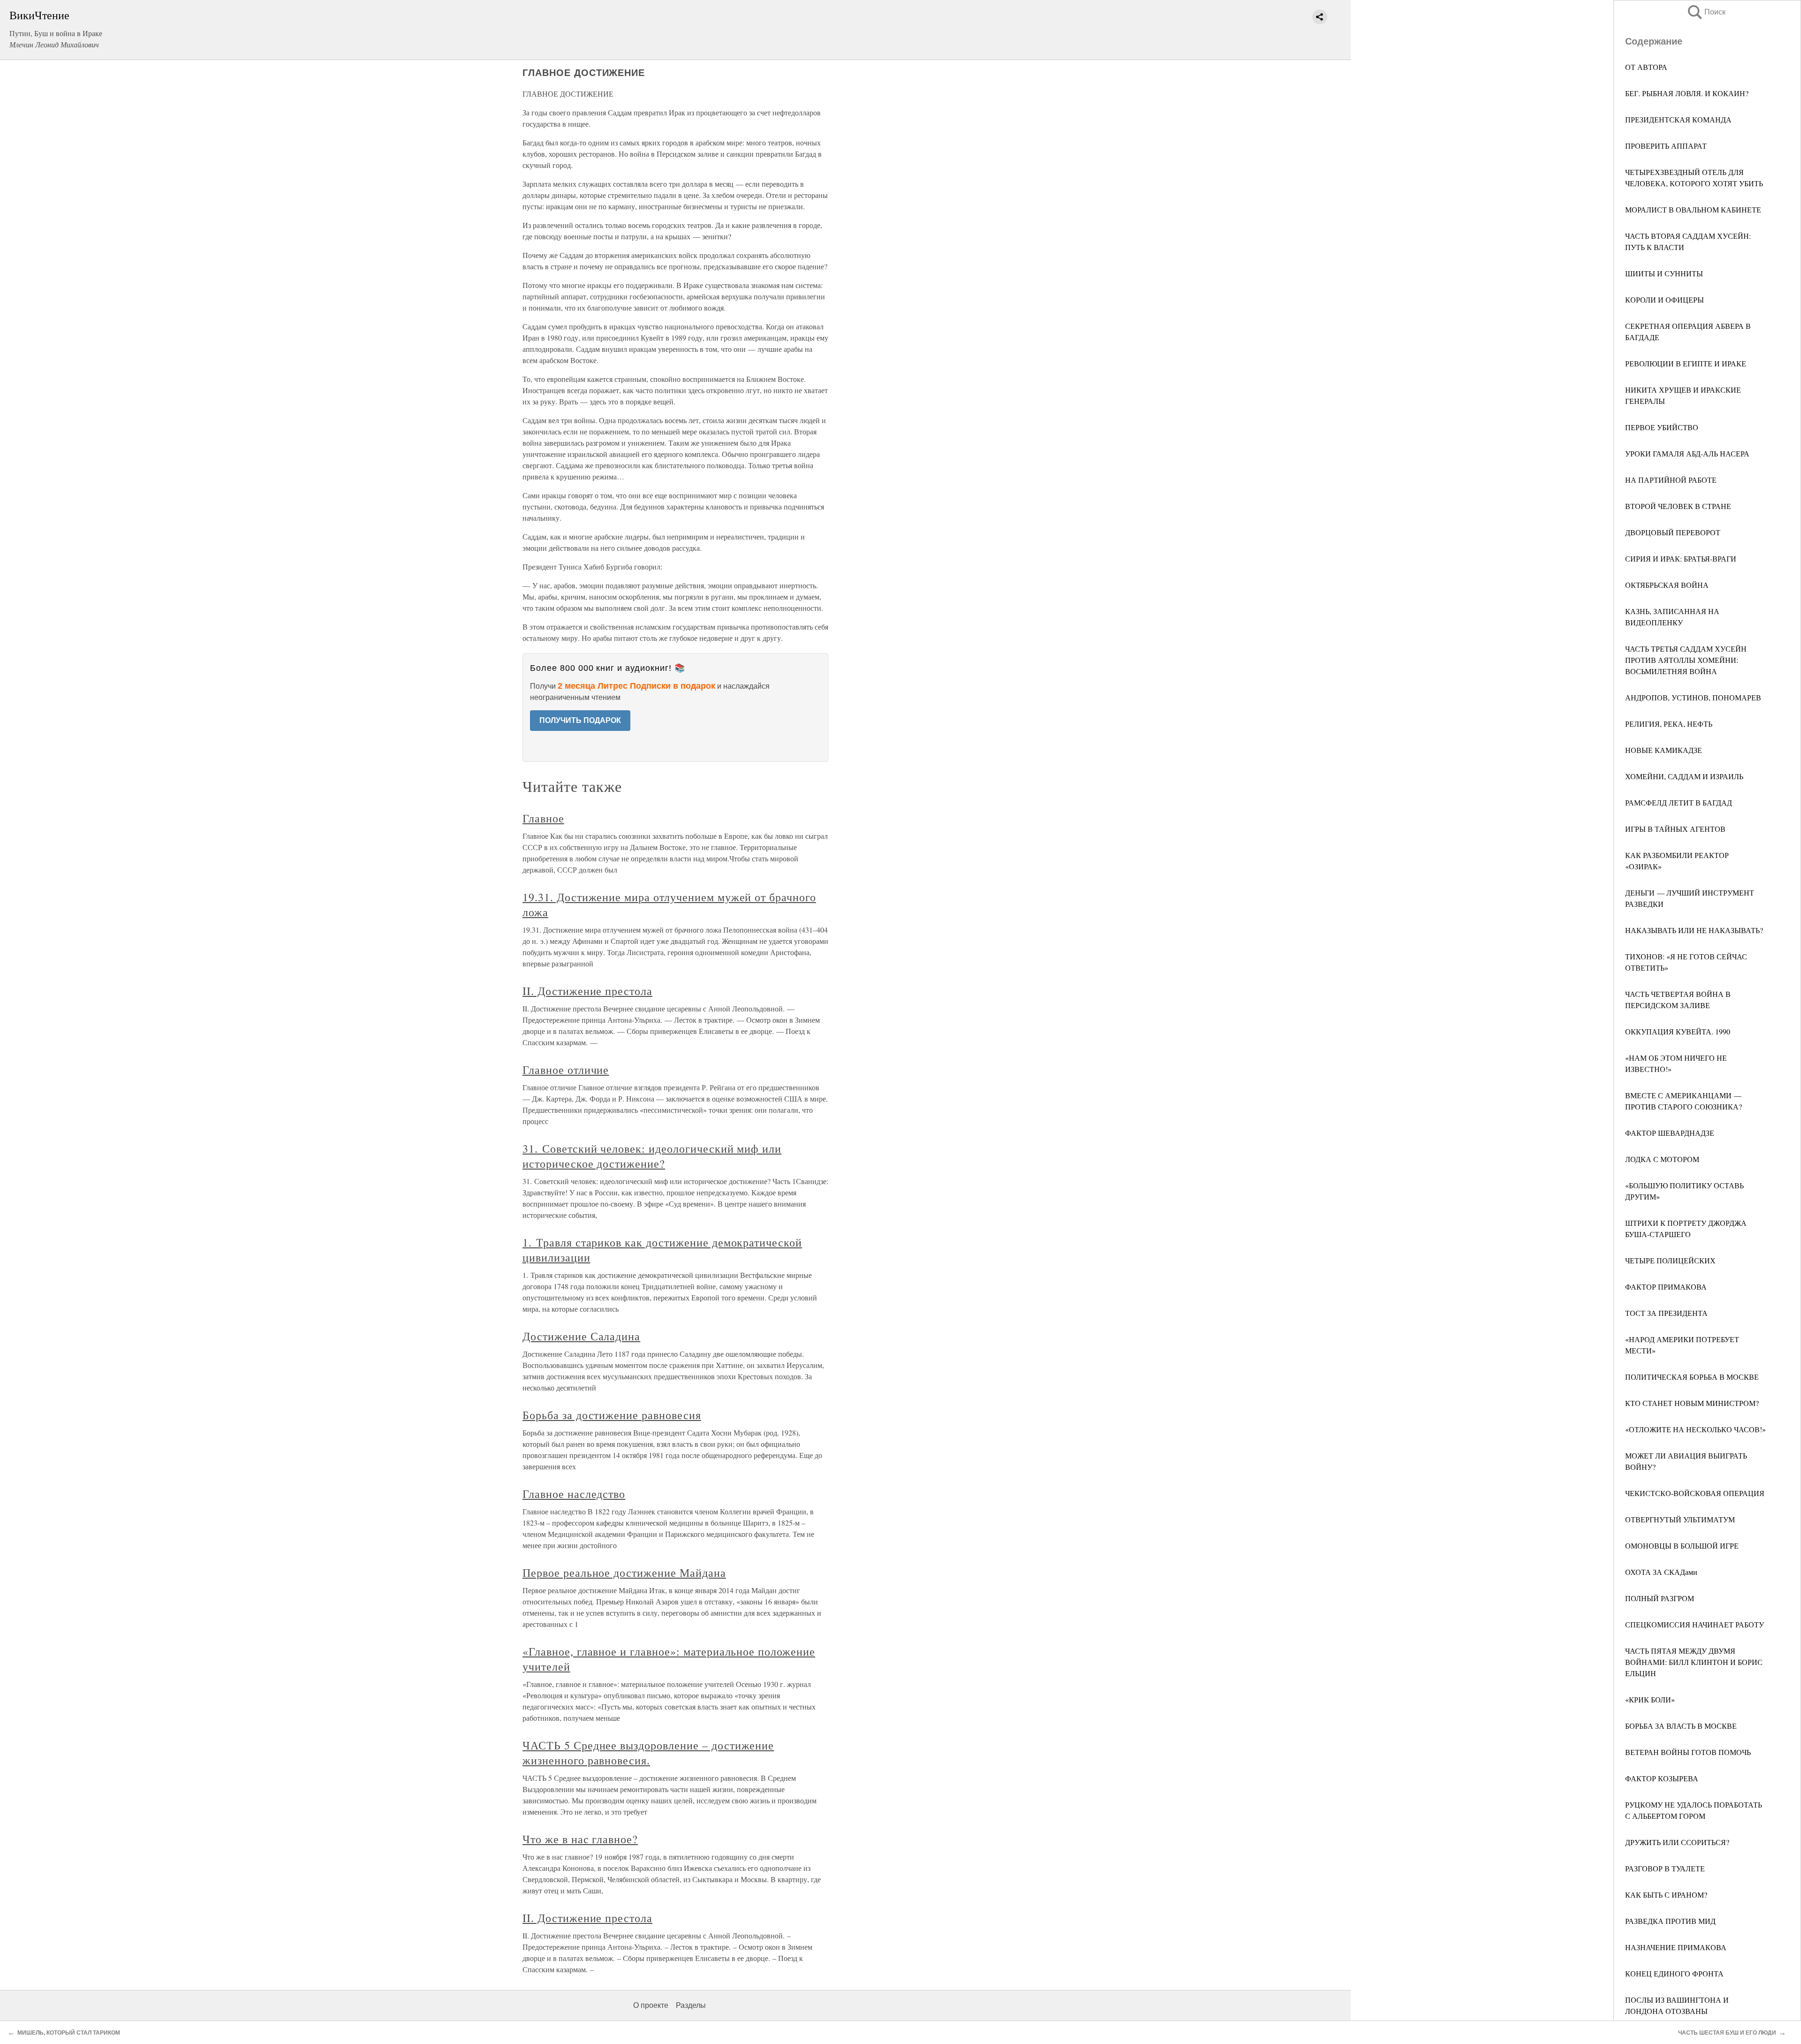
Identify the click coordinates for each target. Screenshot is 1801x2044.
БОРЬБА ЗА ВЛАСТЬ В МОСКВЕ (1681, 1726)
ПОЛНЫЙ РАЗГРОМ (1660, 1598)
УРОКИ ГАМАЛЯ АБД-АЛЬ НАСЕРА (1687, 453)
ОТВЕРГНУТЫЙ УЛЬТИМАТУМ (1680, 1519)
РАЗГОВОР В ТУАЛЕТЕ (1665, 1868)
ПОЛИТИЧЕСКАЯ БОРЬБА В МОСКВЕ (1692, 1377)
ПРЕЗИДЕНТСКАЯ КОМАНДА (1678, 119)
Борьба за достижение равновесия (612, 1415)
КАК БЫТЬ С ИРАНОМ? (1666, 1895)
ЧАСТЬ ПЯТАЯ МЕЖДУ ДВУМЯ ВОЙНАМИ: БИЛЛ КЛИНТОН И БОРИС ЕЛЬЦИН (1694, 1662)
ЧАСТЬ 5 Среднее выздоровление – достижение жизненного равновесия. (648, 1753)
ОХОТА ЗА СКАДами (1661, 1572)
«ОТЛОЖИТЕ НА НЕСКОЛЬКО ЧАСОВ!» (1695, 1429)
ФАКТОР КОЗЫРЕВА (1662, 1778)
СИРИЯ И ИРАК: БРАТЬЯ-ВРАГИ (1681, 558)
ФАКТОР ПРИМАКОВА (1666, 1287)
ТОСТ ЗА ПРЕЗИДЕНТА (1666, 1313)
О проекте (651, 2005)
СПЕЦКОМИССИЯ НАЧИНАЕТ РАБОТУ (1695, 1624)
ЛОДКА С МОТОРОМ (1662, 1159)
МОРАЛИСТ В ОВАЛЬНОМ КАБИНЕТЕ (1693, 209)
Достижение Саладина (581, 1336)
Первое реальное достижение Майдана (624, 1573)
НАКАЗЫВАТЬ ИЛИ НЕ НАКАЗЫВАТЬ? (1694, 930)
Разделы (691, 2005)
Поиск (1706, 12)
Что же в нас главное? (580, 1839)
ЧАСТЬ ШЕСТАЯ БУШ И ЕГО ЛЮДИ (1727, 2033)
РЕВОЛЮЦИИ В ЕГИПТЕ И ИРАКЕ (1686, 363)
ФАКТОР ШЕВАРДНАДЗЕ (1670, 1133)
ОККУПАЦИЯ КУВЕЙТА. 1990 (1678, 1031)
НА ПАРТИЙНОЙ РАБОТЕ (1671, 480)
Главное (543, 818)
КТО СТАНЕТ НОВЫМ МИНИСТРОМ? (1692, 1403)
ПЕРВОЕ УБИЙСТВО (1662, 427)
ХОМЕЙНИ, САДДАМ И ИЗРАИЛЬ (1684, 776)
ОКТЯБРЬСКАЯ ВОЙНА (1667, 585)
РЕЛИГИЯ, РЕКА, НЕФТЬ (1669, 724)
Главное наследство (574, 1494)
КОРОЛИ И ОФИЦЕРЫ (1665, 300)
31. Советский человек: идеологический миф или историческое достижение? (652, 1156)
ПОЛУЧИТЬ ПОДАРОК (580, 720)
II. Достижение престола (587, 991)
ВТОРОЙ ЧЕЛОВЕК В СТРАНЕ (1678, 506)
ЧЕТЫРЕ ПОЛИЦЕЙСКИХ (1670, 1260)
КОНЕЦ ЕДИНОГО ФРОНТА (1674, 1973)
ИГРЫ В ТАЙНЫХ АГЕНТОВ (1675, 829)
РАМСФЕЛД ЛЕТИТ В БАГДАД (1679, 802)
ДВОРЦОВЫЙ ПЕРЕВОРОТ (1673, 532)
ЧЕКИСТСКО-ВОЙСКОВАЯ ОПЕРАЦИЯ (1695, 1493)
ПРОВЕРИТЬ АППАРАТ (1666, 146)
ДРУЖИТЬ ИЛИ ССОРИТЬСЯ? (1677, 1842)
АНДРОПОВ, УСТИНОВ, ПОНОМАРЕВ (1693, 697)
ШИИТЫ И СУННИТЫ (1664, 273)
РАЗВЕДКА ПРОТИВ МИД (1670, 1921)
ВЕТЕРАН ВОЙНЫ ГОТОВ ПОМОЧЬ (1688, 1752)
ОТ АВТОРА (1646, 67)
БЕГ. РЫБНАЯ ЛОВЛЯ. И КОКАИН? (1687, 93)
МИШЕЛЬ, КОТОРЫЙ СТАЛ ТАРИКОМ (69, 2033)
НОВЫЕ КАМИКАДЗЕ (1664, 750)
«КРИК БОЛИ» (1650, 1699)
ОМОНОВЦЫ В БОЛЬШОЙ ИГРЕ (1682, 1546)
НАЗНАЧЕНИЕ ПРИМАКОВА (1676, 1947)
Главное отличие (566, 1070)
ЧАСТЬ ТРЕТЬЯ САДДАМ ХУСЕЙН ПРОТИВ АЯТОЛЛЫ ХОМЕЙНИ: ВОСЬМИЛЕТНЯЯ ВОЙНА (1686, 660)
